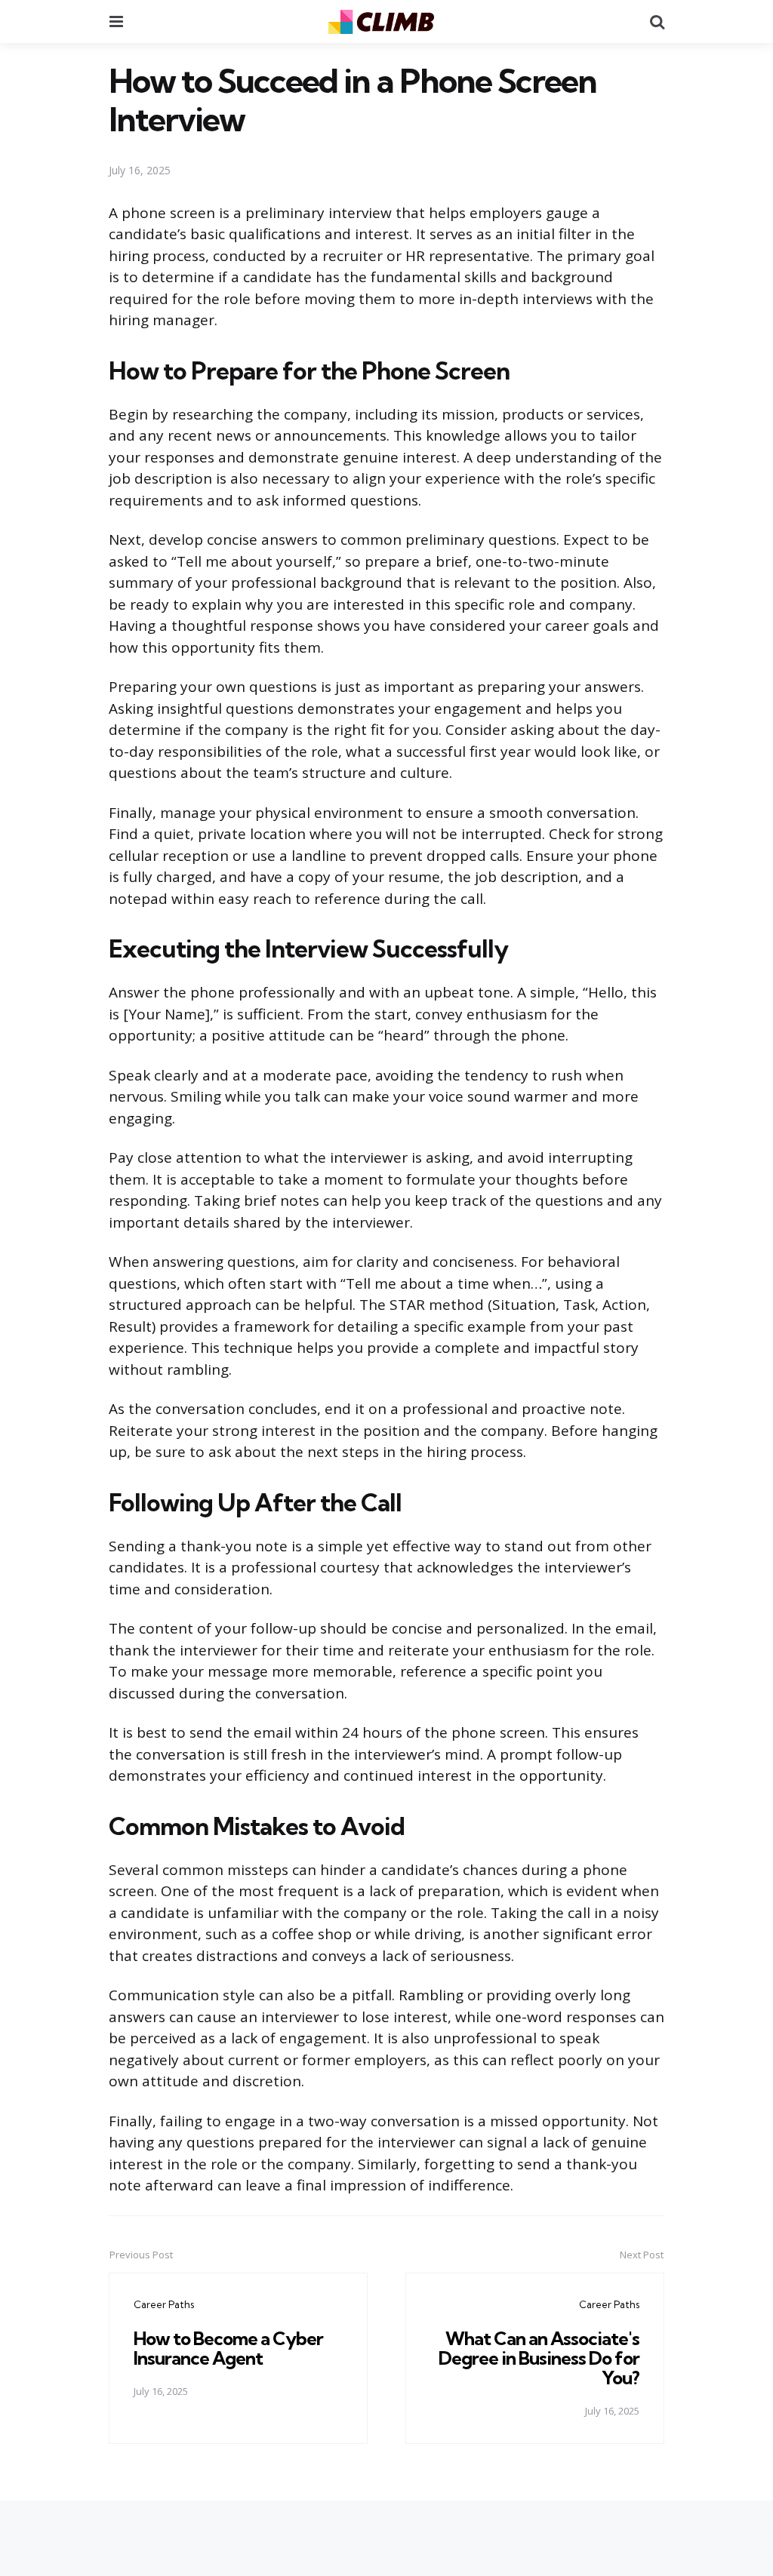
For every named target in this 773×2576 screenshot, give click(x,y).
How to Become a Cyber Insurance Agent (228, 2348)
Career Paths (164, 2304)
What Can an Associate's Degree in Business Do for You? (539, 2358)
